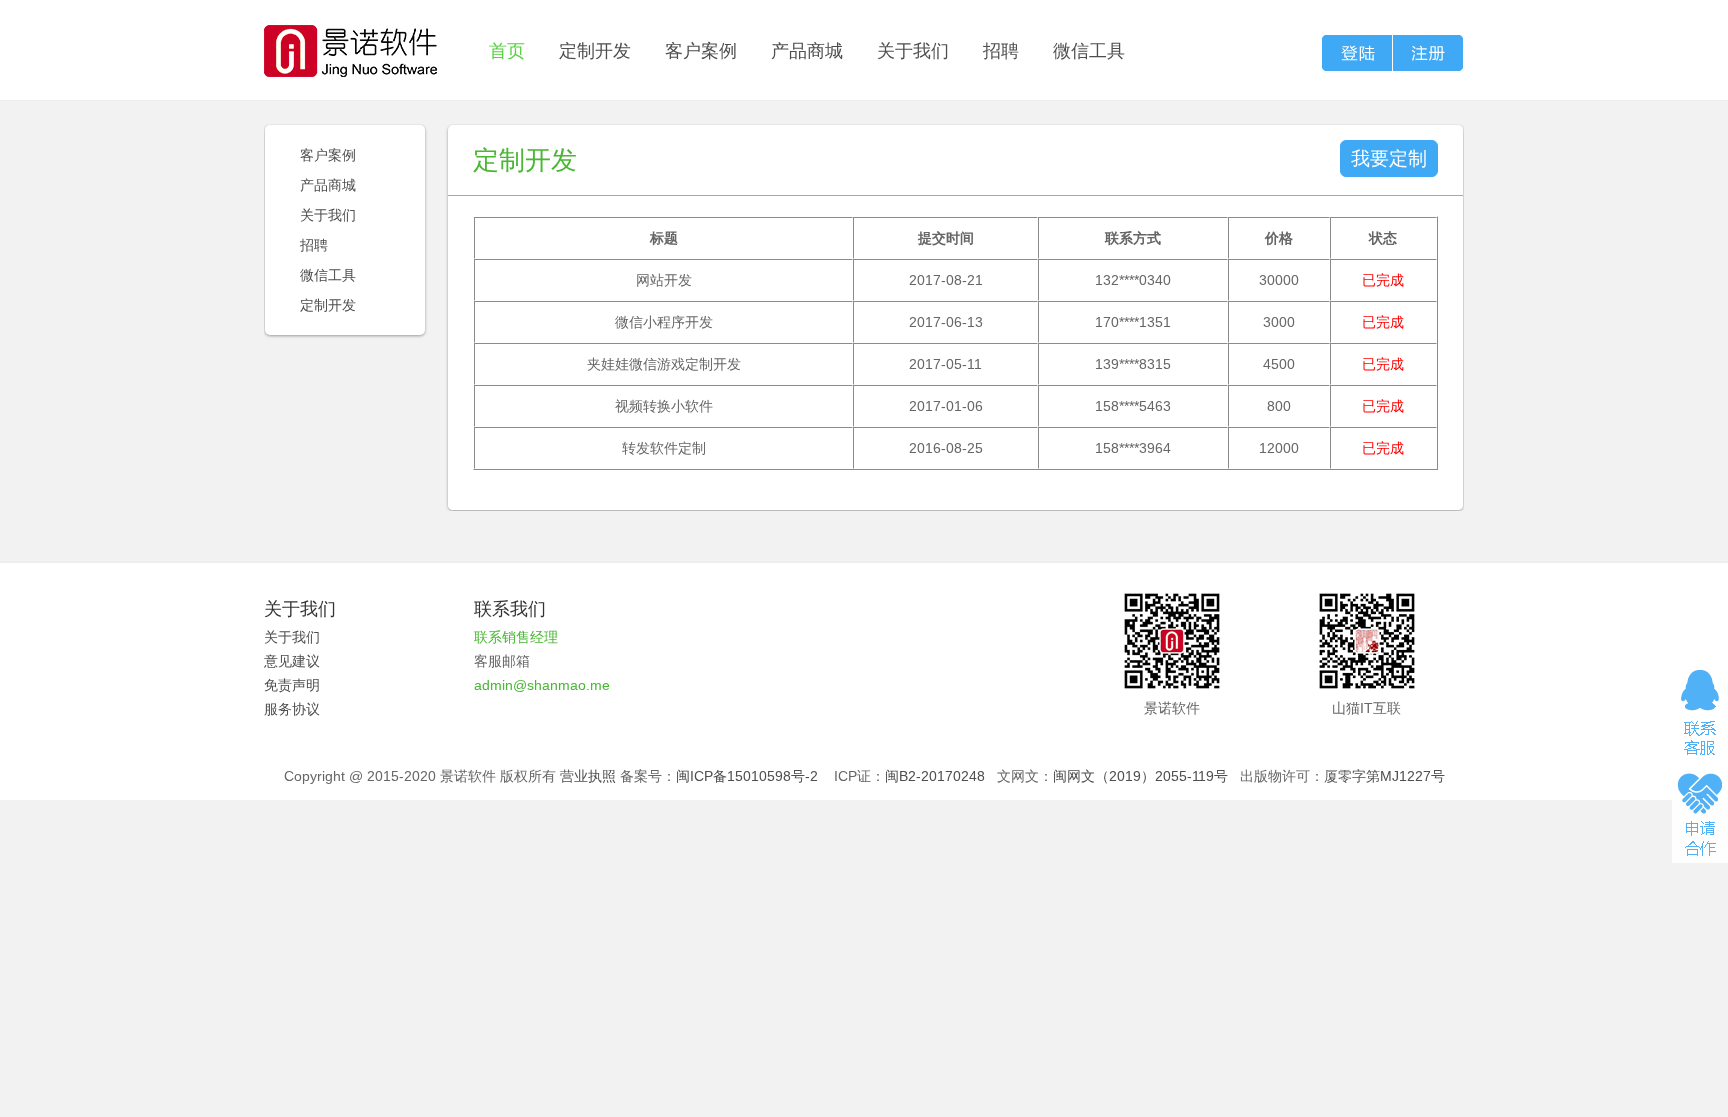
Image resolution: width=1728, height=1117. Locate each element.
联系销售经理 (516, 637)
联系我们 (510, 609)
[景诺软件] (350, 38)
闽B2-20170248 (935, 776)
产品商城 (807, 51)
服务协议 (292, 709)
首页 (507, 51)
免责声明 (292, 685)
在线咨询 (1700, 712)
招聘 (1001, 51)
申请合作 (1700, 813)
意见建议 (292, 661)
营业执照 (588, 776)
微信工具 (1089, 51)
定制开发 (595, 51)
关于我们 (913, 51)
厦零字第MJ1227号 (1384, 776)
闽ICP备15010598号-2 (747, 776)
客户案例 (701, 51)
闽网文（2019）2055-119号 (1140, 776)
